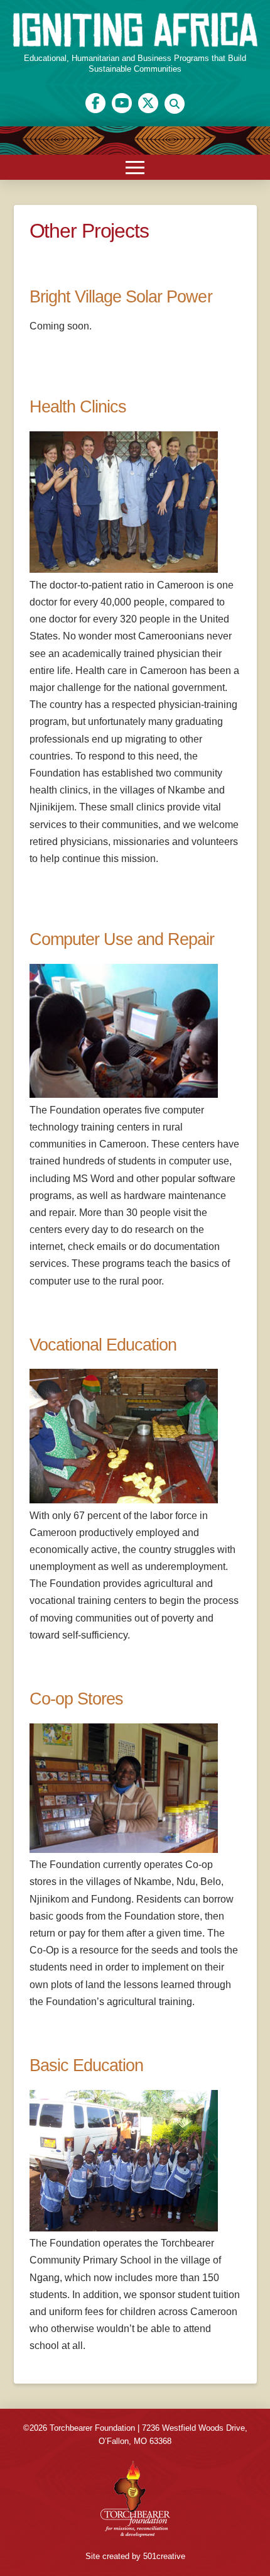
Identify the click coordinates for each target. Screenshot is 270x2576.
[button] (175, 104)
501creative (164, 2556)
